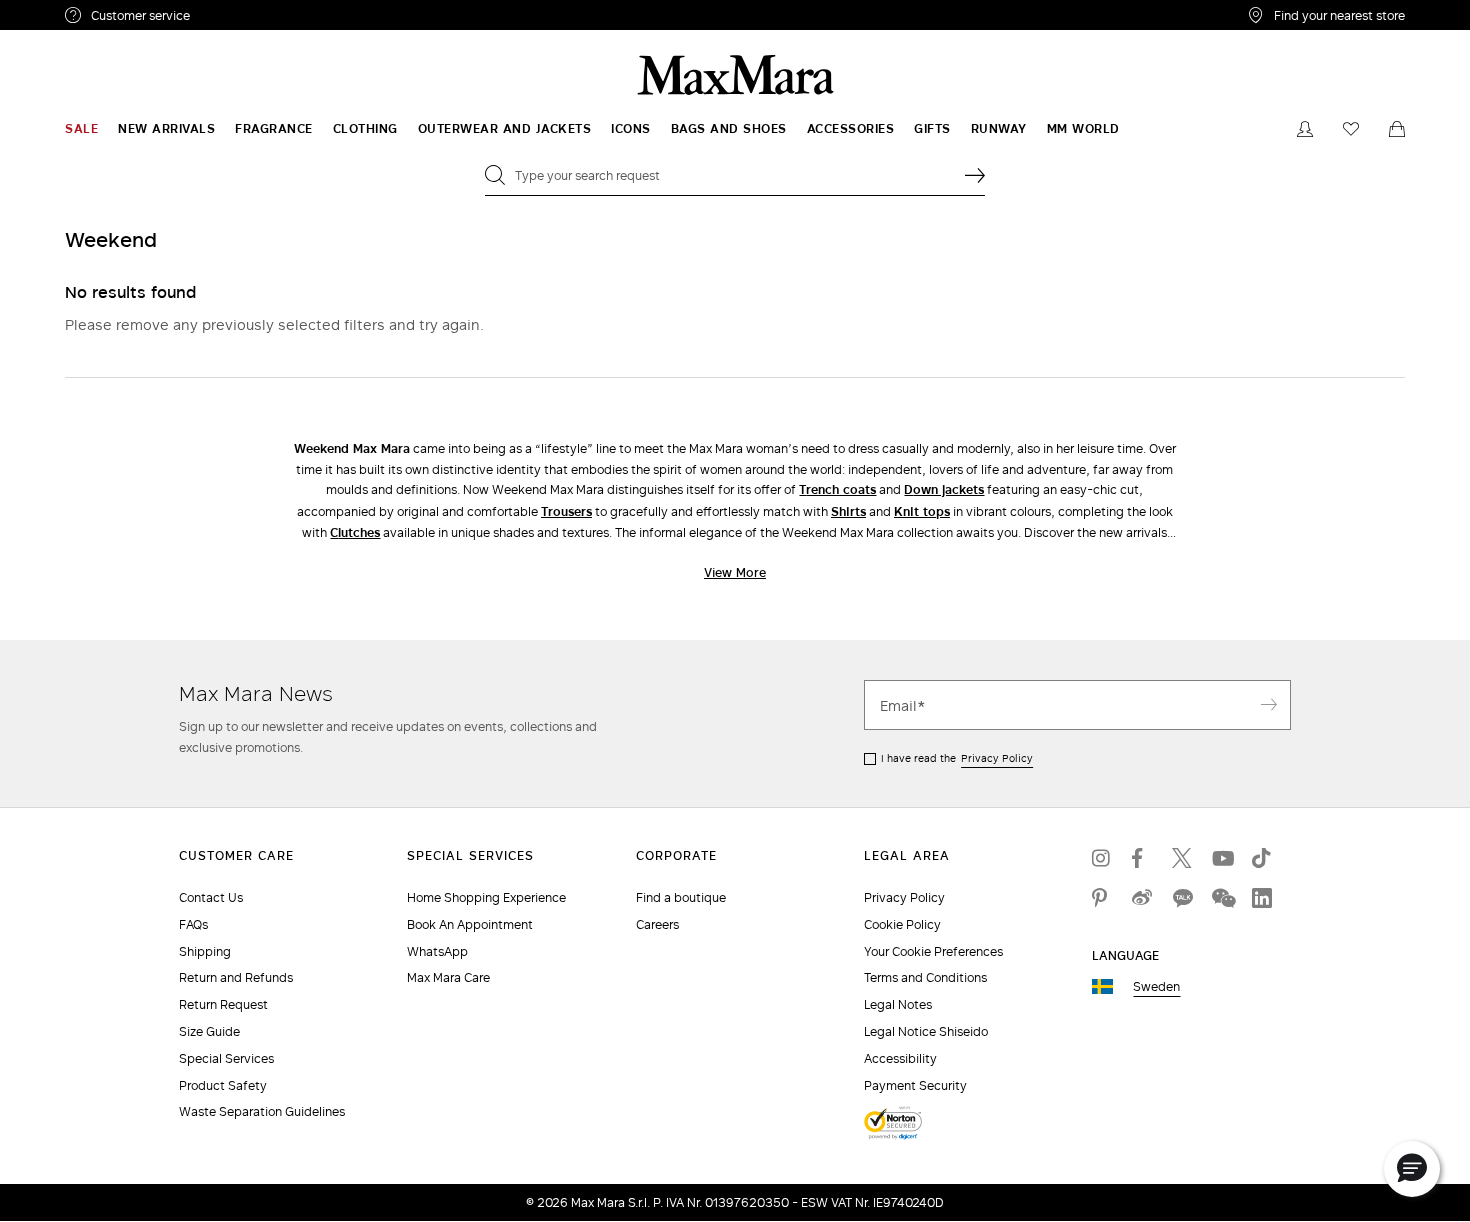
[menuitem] (81, 129)
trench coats (837, 489)
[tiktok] (1262, 858)
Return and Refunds (236, 977)
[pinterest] (1102, 898)
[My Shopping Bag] (1397, 129)
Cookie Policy (902, 924)
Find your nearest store (1339, 15)
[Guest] (1305, 129)
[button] (1412, 1169)
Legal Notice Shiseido (926, 1031)
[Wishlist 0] (1351, 129)
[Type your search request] (975, 175)
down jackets (944, 489)
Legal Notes (898, 1004)
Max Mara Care (448, 977)
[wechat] (1222, 898)
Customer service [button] (227, 18)
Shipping (205, 951)
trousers (566, 511)
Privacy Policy (997, 758)
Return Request (223, 1004)
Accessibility (900, 1058)
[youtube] (1222, 858)
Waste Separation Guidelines (262, 1111)
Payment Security (915, 1085)
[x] (1182, 858)
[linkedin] (1262, 898)
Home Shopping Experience (486, 897)
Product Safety (223, 1085)
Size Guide (209, 1031)
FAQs (193, 924)
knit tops (922, 511)
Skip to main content (75, 11)
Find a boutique (681, 897)
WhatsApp (437, 951)
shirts (848, 511)
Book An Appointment (470, 924)
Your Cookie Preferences (933, 951)
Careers (657, 924)
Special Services (226, 1058)
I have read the (957, 758)
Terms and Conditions (925, 977)
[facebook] (1142, 858)
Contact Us (211, 897)
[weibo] (1142, 898)
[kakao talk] (1182, 898)
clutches (355, 532)
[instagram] (1102, 858)
